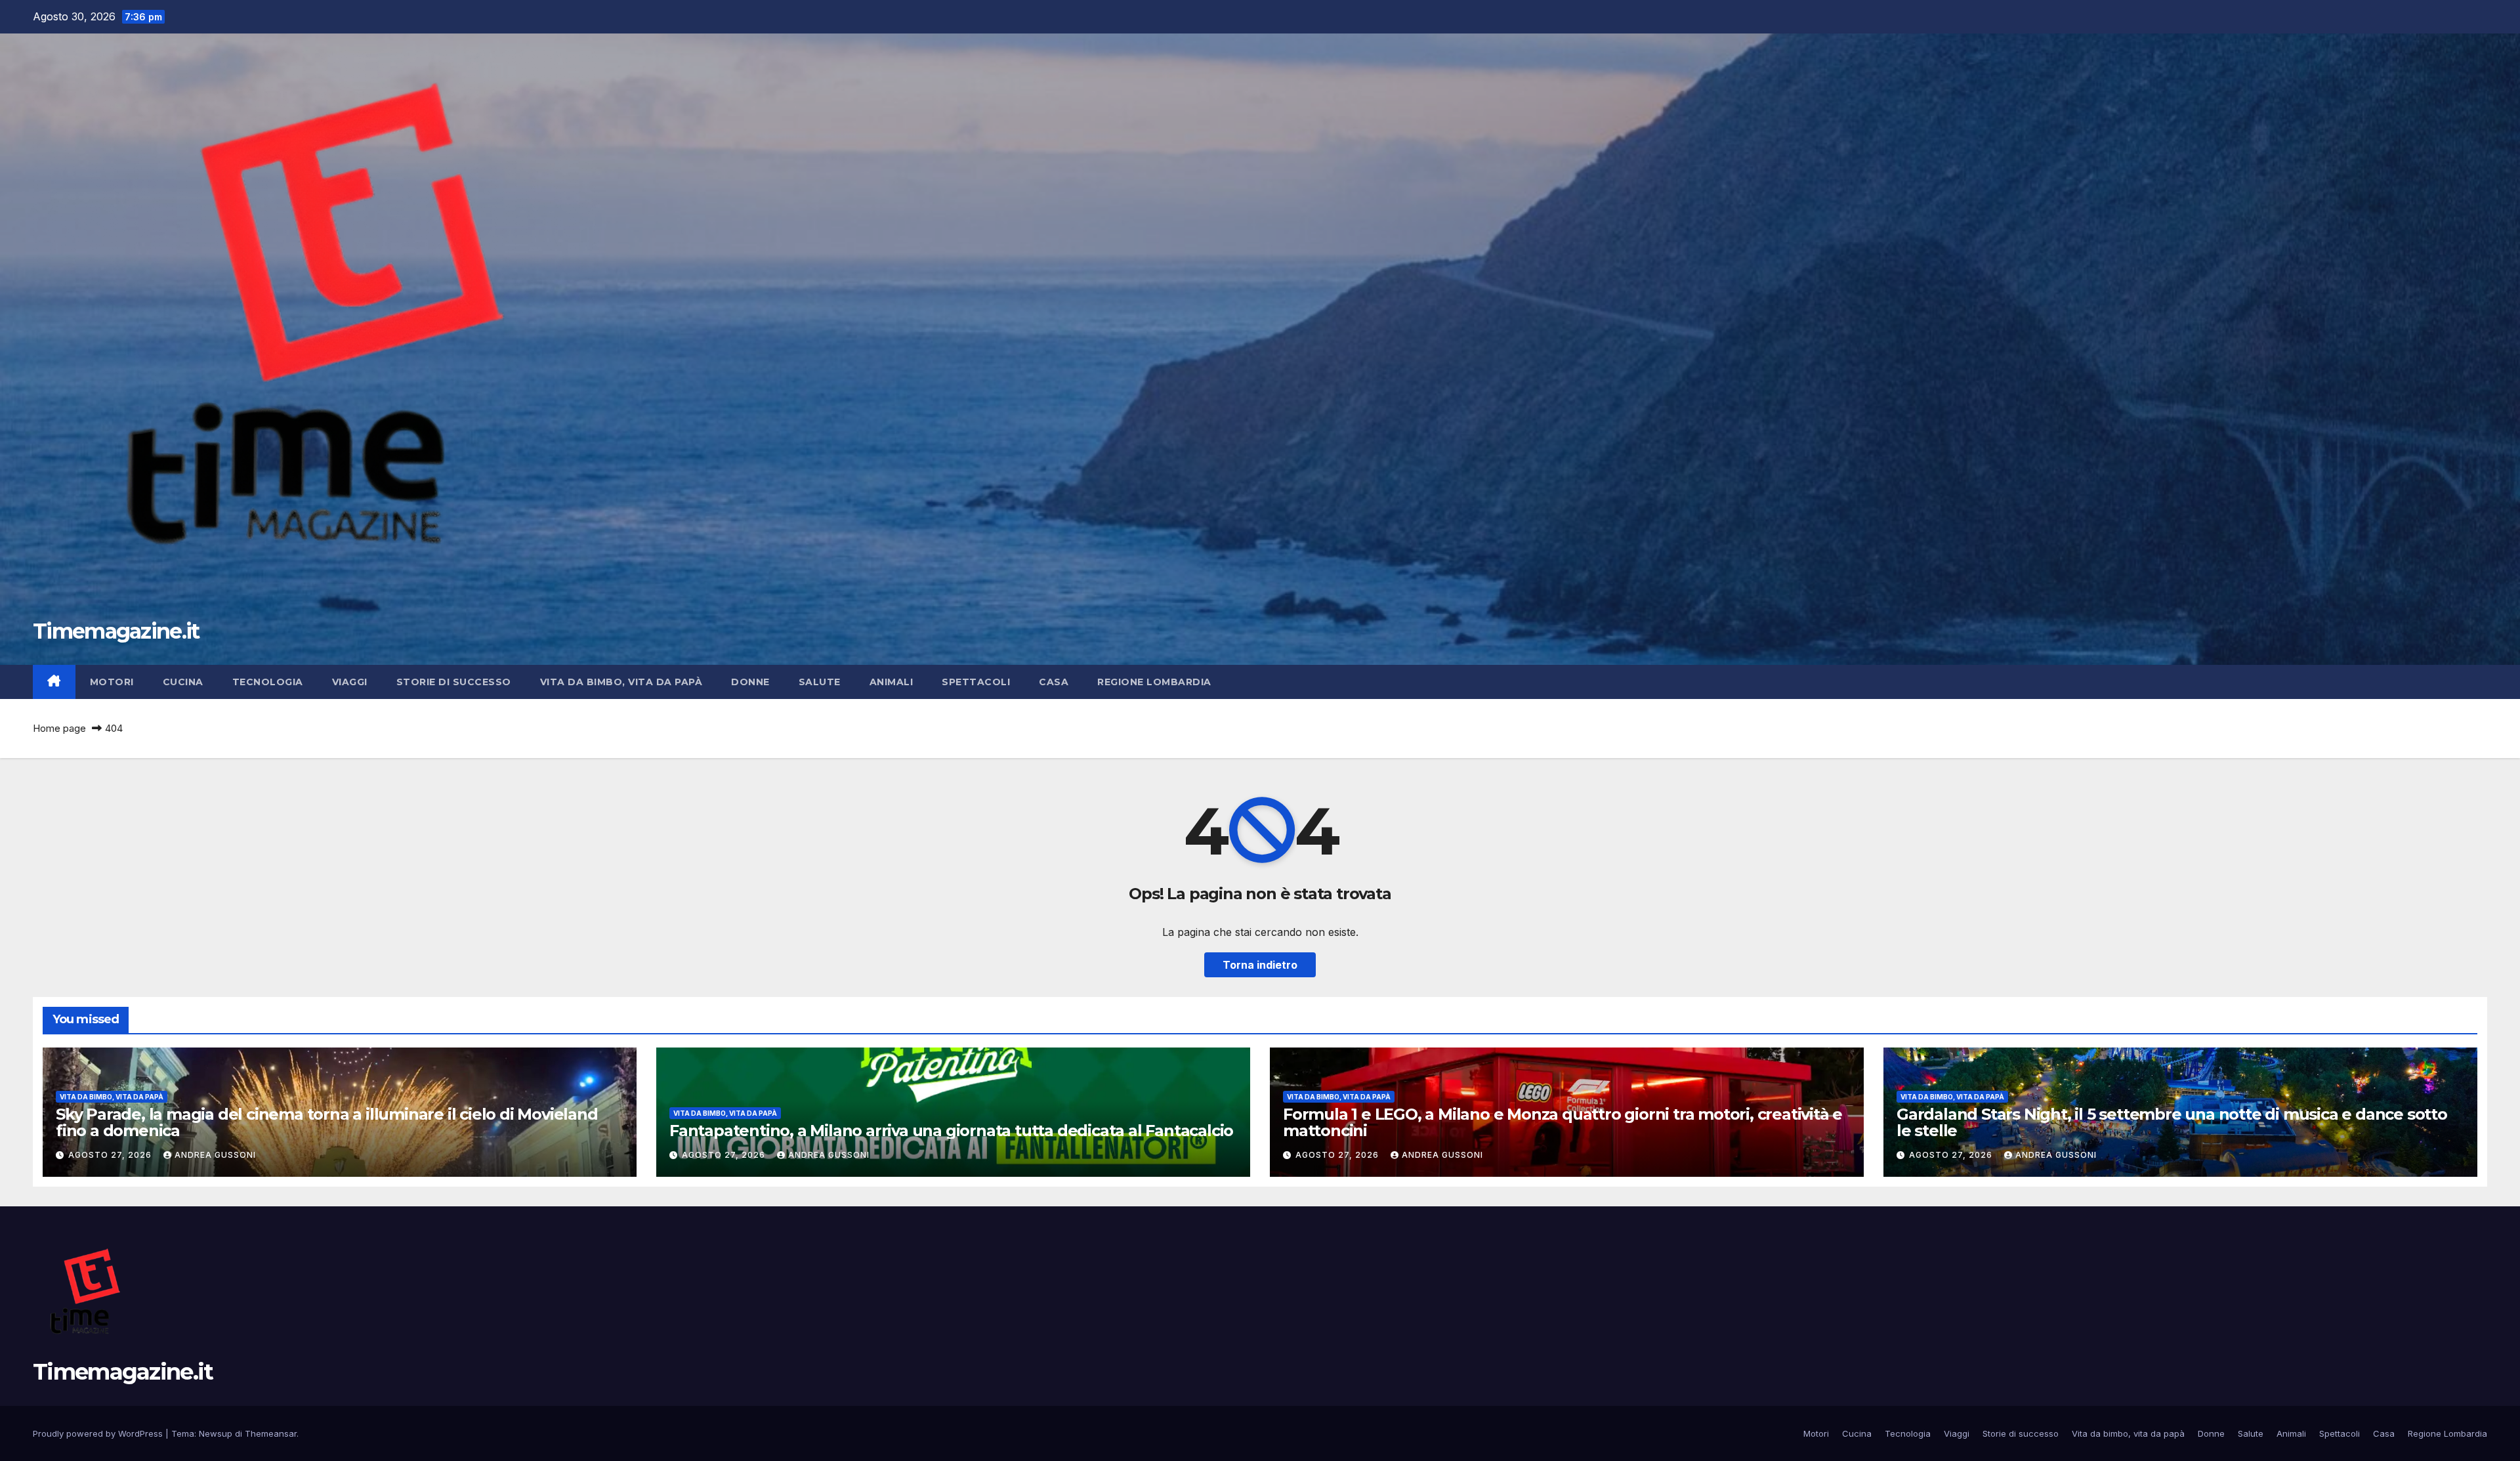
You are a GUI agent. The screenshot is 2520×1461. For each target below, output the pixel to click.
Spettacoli (976, 682)
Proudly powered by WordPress (99, 1433)
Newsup (216, 1433)
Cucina (183, 682)
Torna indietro (1260, 965)
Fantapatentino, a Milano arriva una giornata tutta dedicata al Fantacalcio (951, 1131)
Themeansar (271, 1433)
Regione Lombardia (1154, 682)
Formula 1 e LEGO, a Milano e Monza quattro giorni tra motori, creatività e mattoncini (1563, 1122)
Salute (820, 682)
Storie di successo (454, 682)
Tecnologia (268, 682)
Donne (750, 682)
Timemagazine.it (116, 631)
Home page (59, 728)
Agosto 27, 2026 (111, 1155)
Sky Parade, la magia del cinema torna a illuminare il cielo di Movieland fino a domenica (327, 1122)
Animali (892, 682)
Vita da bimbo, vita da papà (621, 682)
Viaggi (350, 682)
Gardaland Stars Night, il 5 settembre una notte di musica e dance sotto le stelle (2172, 1122)
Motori (112, 682)
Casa (1054, 682)
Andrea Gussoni (215, 1155)
